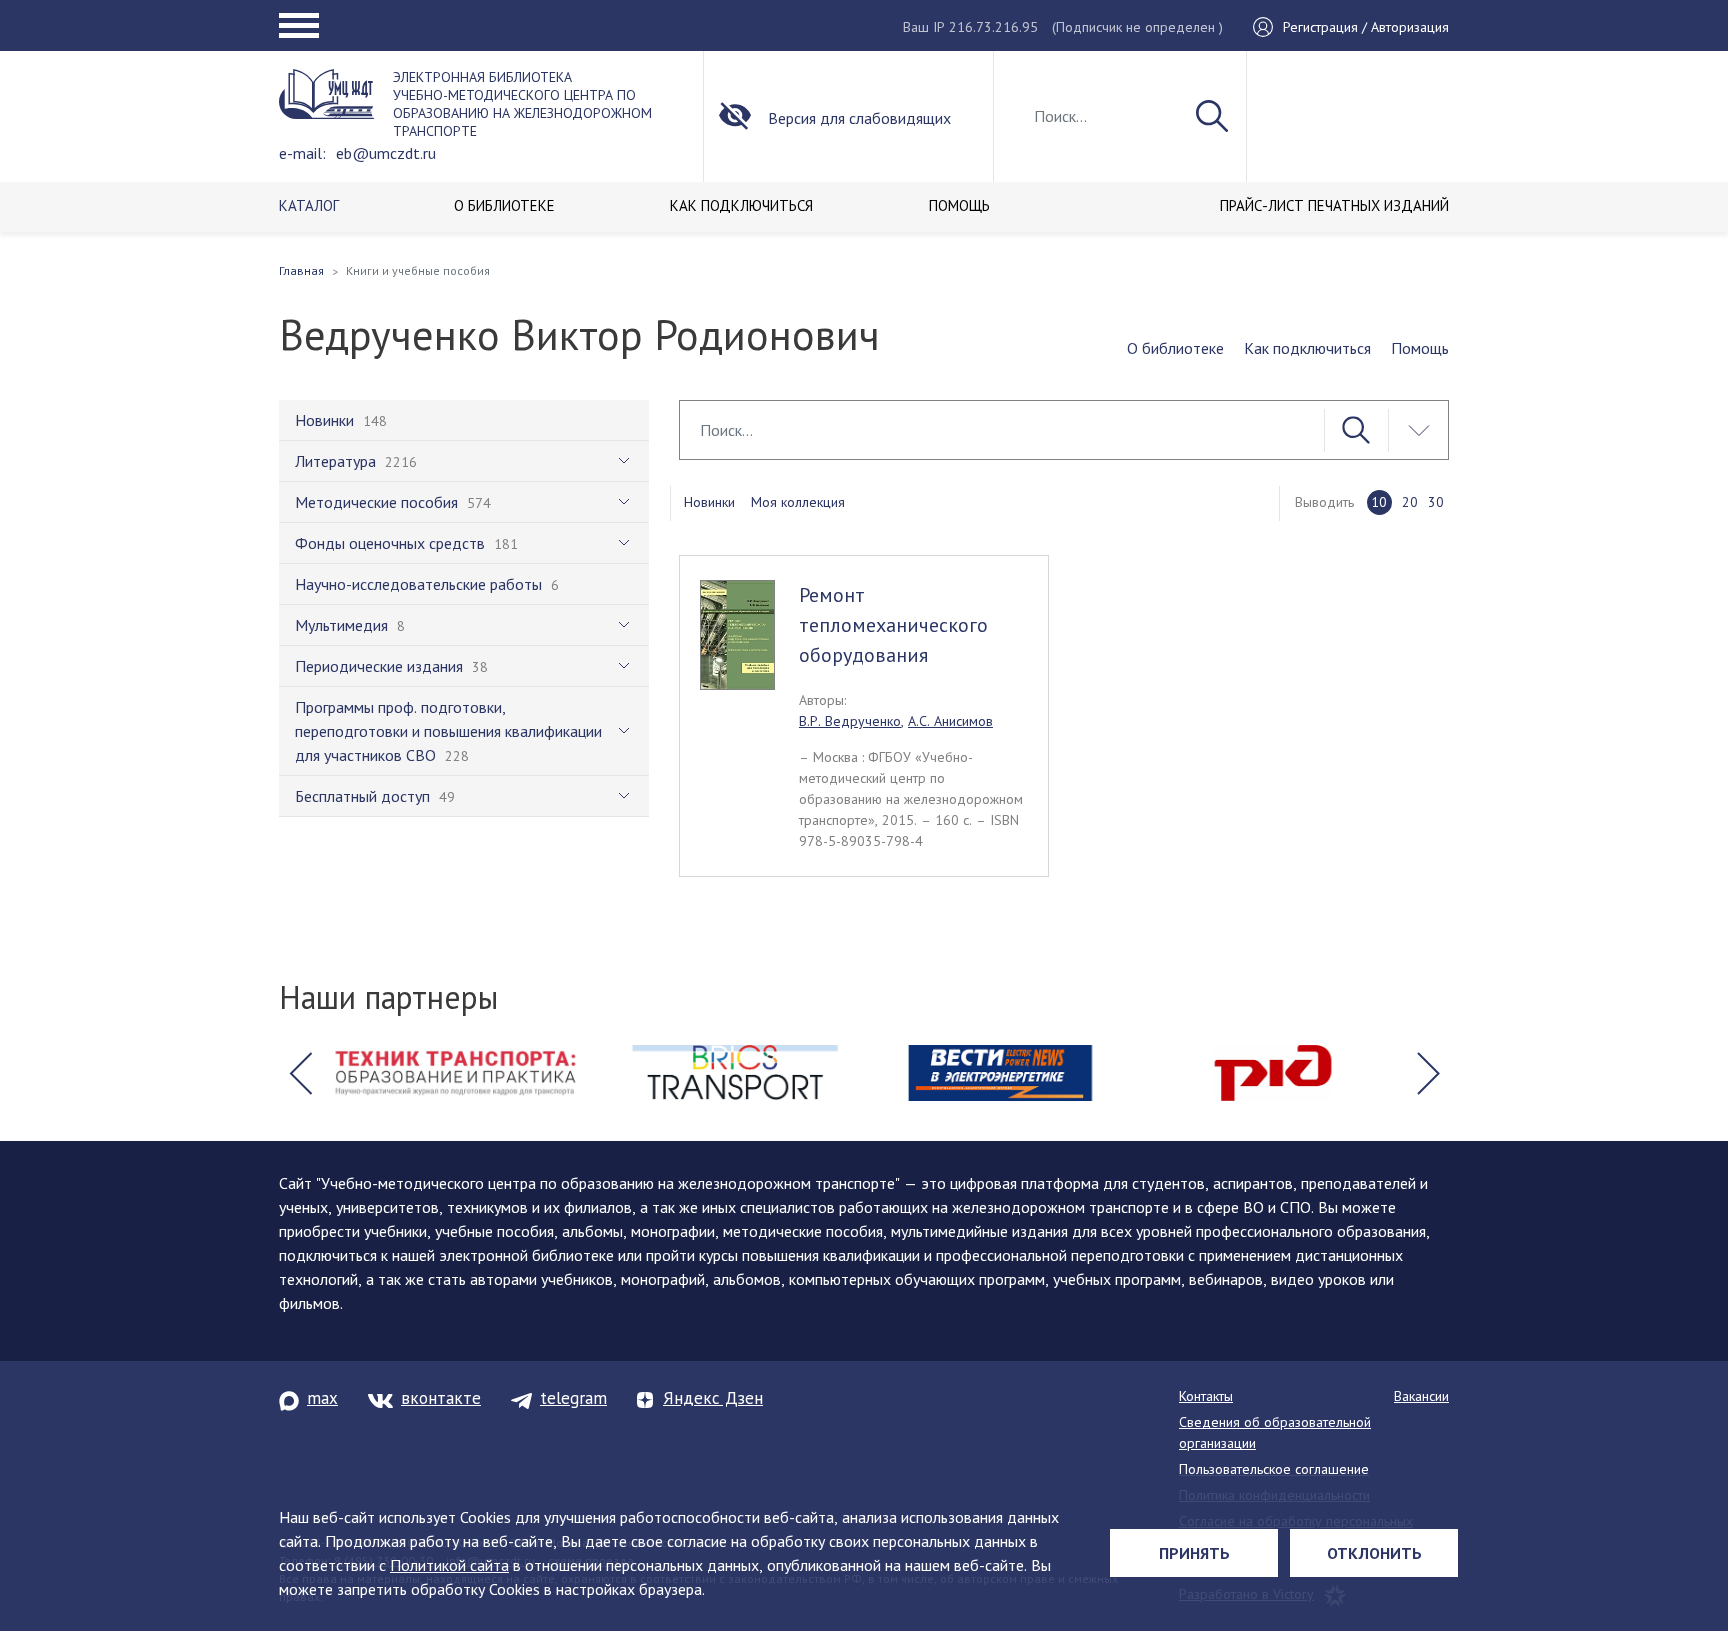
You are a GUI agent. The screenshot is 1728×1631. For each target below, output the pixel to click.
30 (1436, 502)
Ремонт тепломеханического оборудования (893, 625)
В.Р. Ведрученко (850, 721)
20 (1410, 502)
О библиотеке (1175, 348)
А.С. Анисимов (950, 721)
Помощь (1420, 348)
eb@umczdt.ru (386, 153)
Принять (1194, 1553)
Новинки (709, 502)
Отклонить (1374, 1553)
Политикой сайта (449, 1565)
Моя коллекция (798, 502)
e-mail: (302, 153)
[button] (300, 1073)
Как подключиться (1307, 348)
